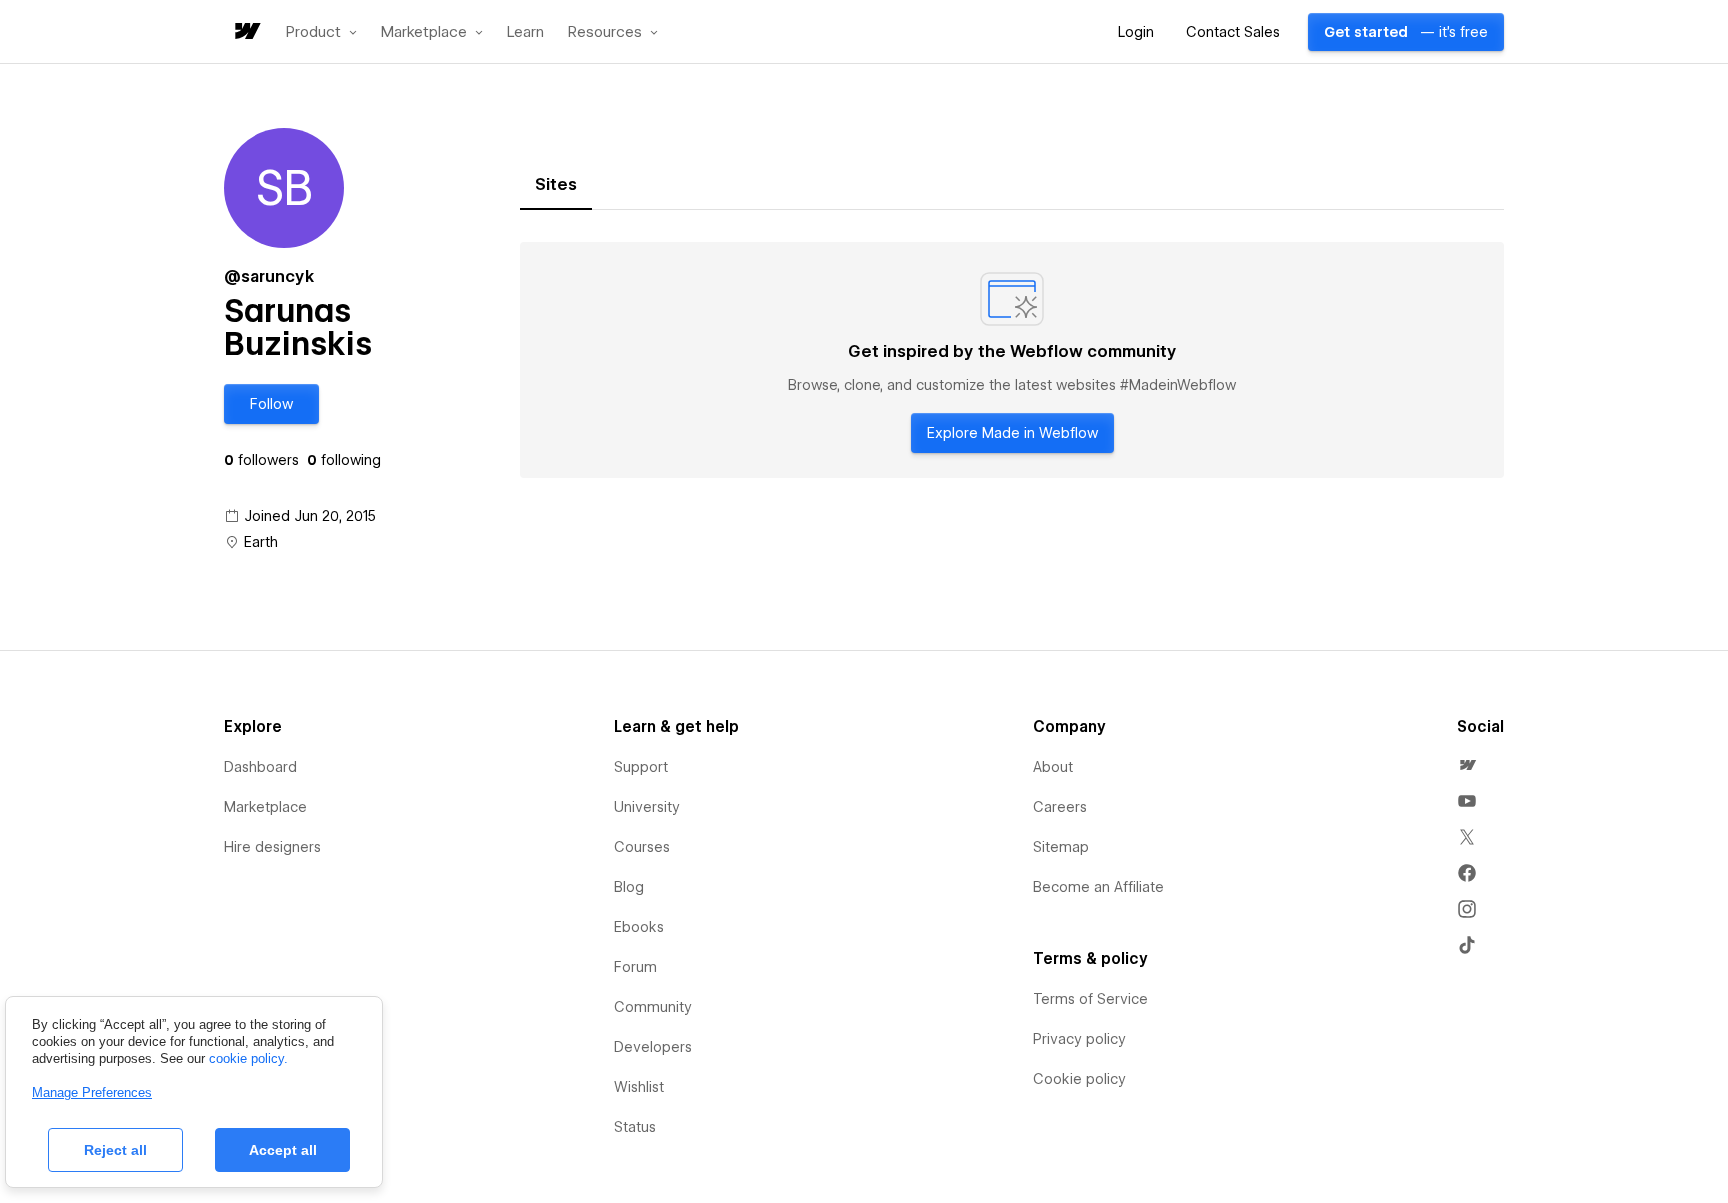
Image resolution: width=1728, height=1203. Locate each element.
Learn (525, 32)
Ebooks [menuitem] (639, 927)
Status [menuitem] (635, 1127)
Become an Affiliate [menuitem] (1098, 887)
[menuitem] (1467, 765)
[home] (246, 32)
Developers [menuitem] (653, 1047)
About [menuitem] (1053, 767)
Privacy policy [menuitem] (1079, 1039)
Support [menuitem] (641, 767)
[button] (321, 32)
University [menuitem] (647, 807)
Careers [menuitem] (1060, 807)
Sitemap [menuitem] (1061, 847)
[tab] (556, 185)
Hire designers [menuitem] (272, 847)
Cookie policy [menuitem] (1079, 1079)
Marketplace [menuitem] (265, 807)
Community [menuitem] (653, 1007)
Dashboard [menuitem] (260, 767)
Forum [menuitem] (635, 967)
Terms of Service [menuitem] (1090, 999)
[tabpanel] (1012, 360)
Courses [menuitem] (642, 847)
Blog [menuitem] (629, 887)
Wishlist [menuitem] (639, 1087)
